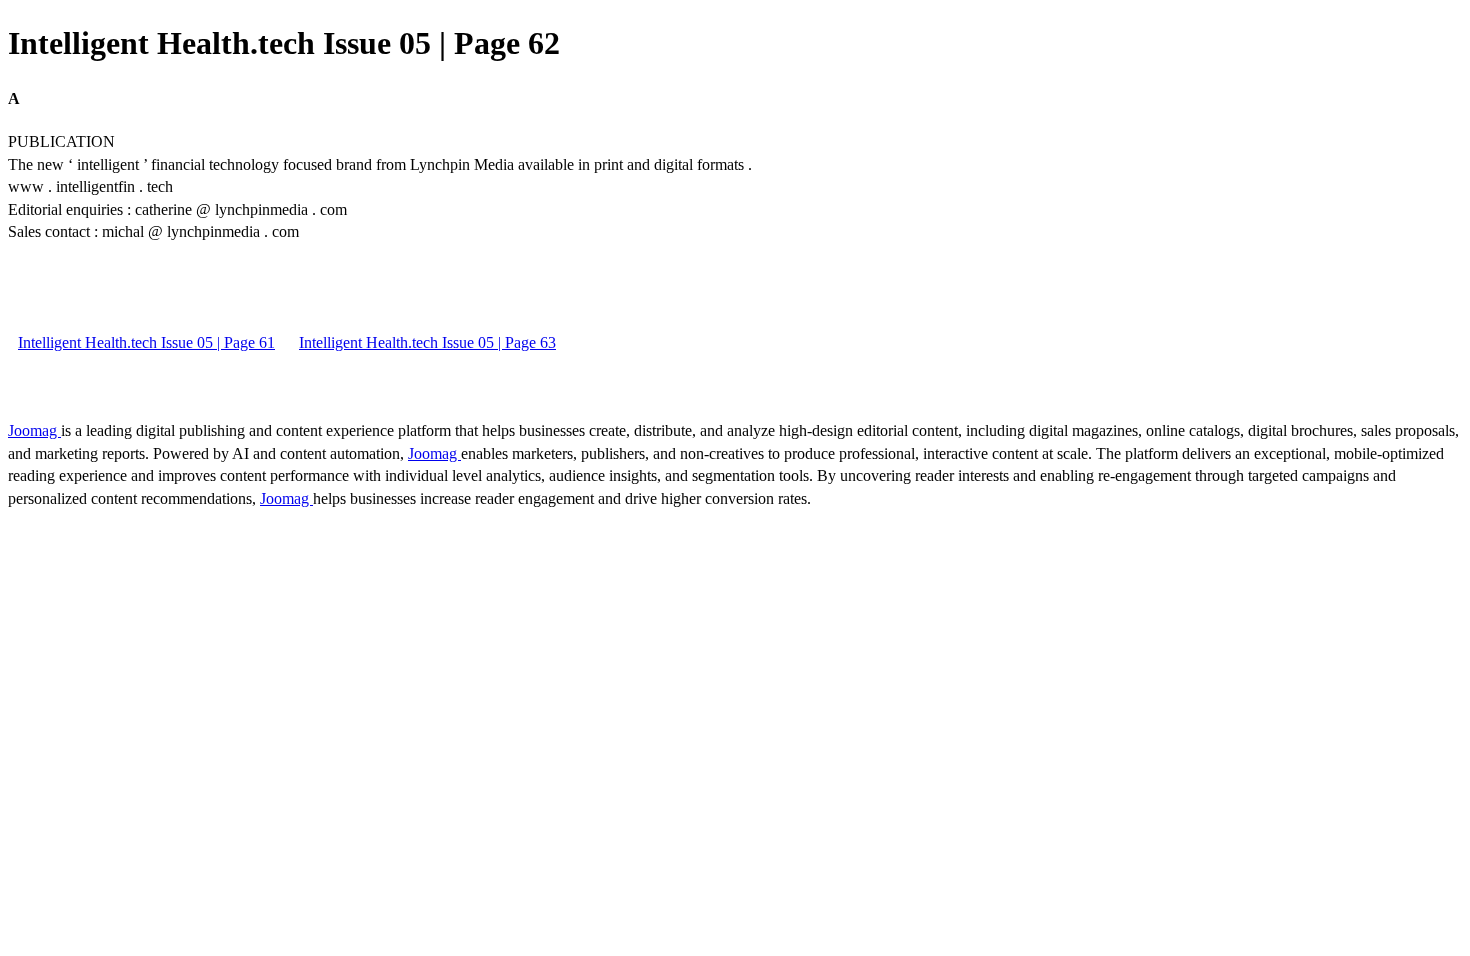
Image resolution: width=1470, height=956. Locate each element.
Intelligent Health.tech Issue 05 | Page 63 (427, 342)
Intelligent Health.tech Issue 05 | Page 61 (146, 342)
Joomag (34, 430)
